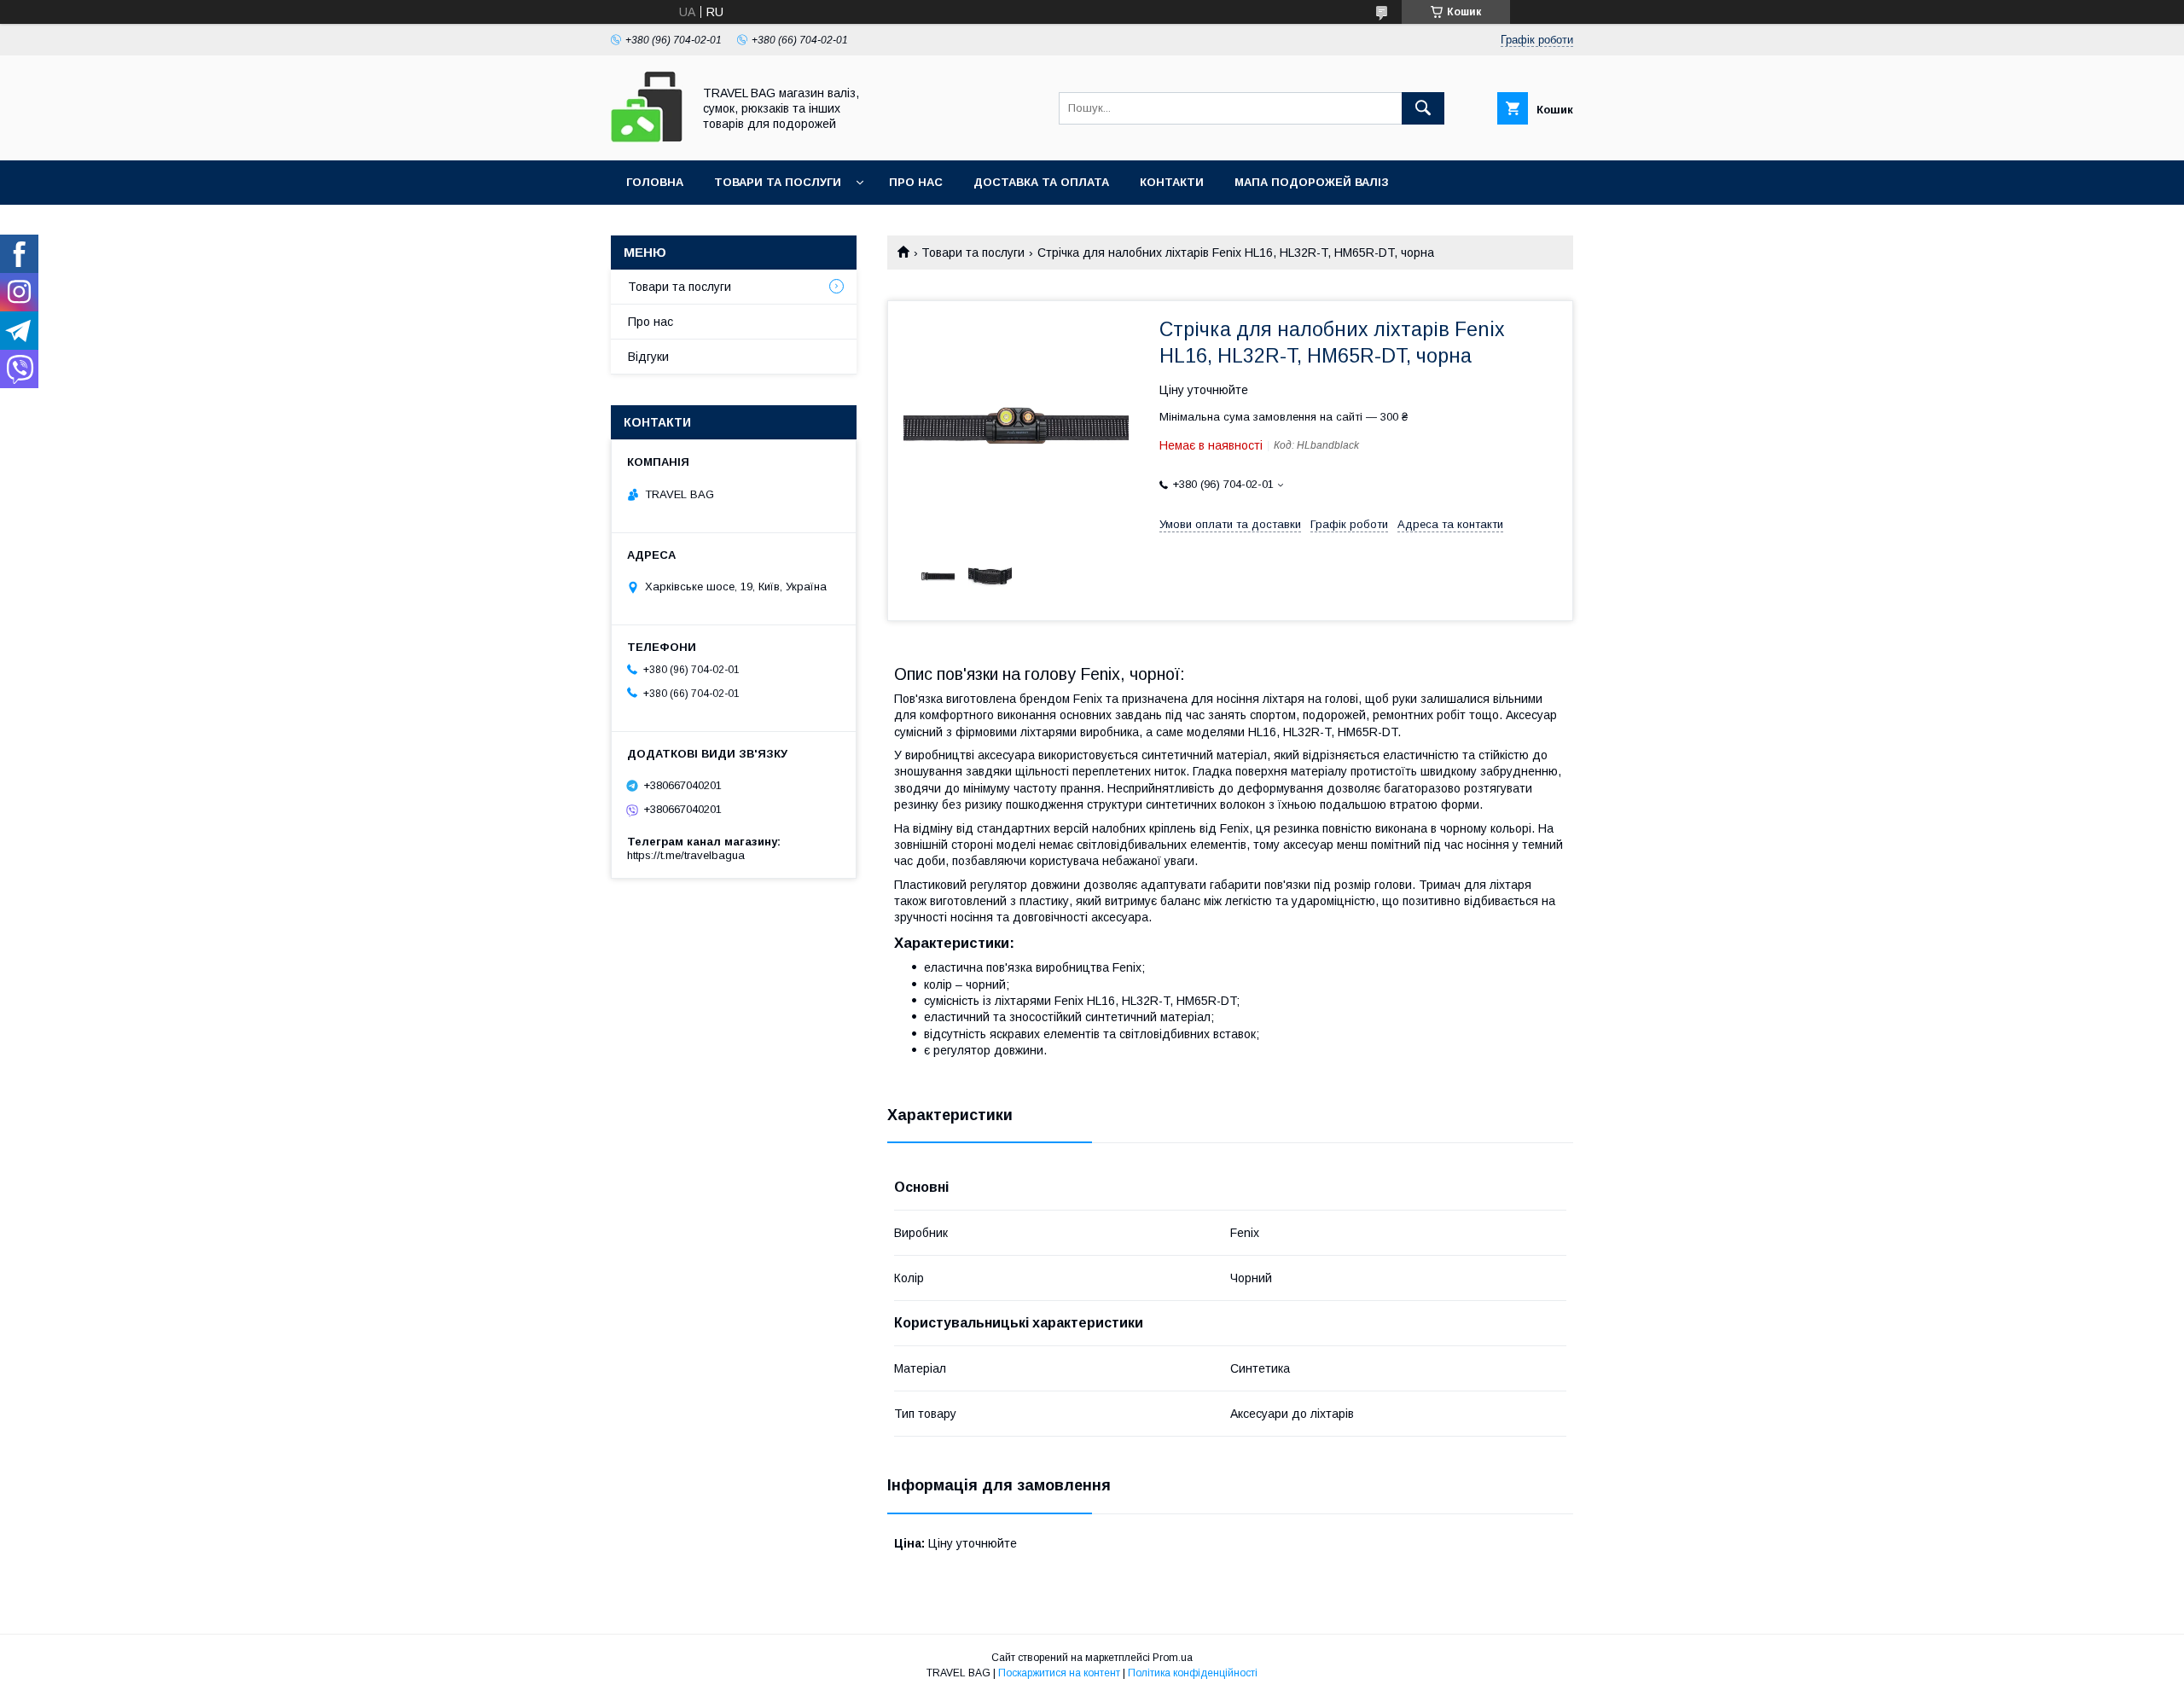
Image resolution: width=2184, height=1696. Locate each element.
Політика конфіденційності (1193, 1673)
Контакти (1172, 182)
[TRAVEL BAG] (647, 138)
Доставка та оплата (1041, 182)
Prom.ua (1173, 1658)
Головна (655, 182)
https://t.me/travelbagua (686, 855)
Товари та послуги (778, 182)
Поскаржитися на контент (1059, 1673)
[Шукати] (1423, 108)
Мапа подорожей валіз (1312, 182)
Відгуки (648, 357)
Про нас (916, 182)
